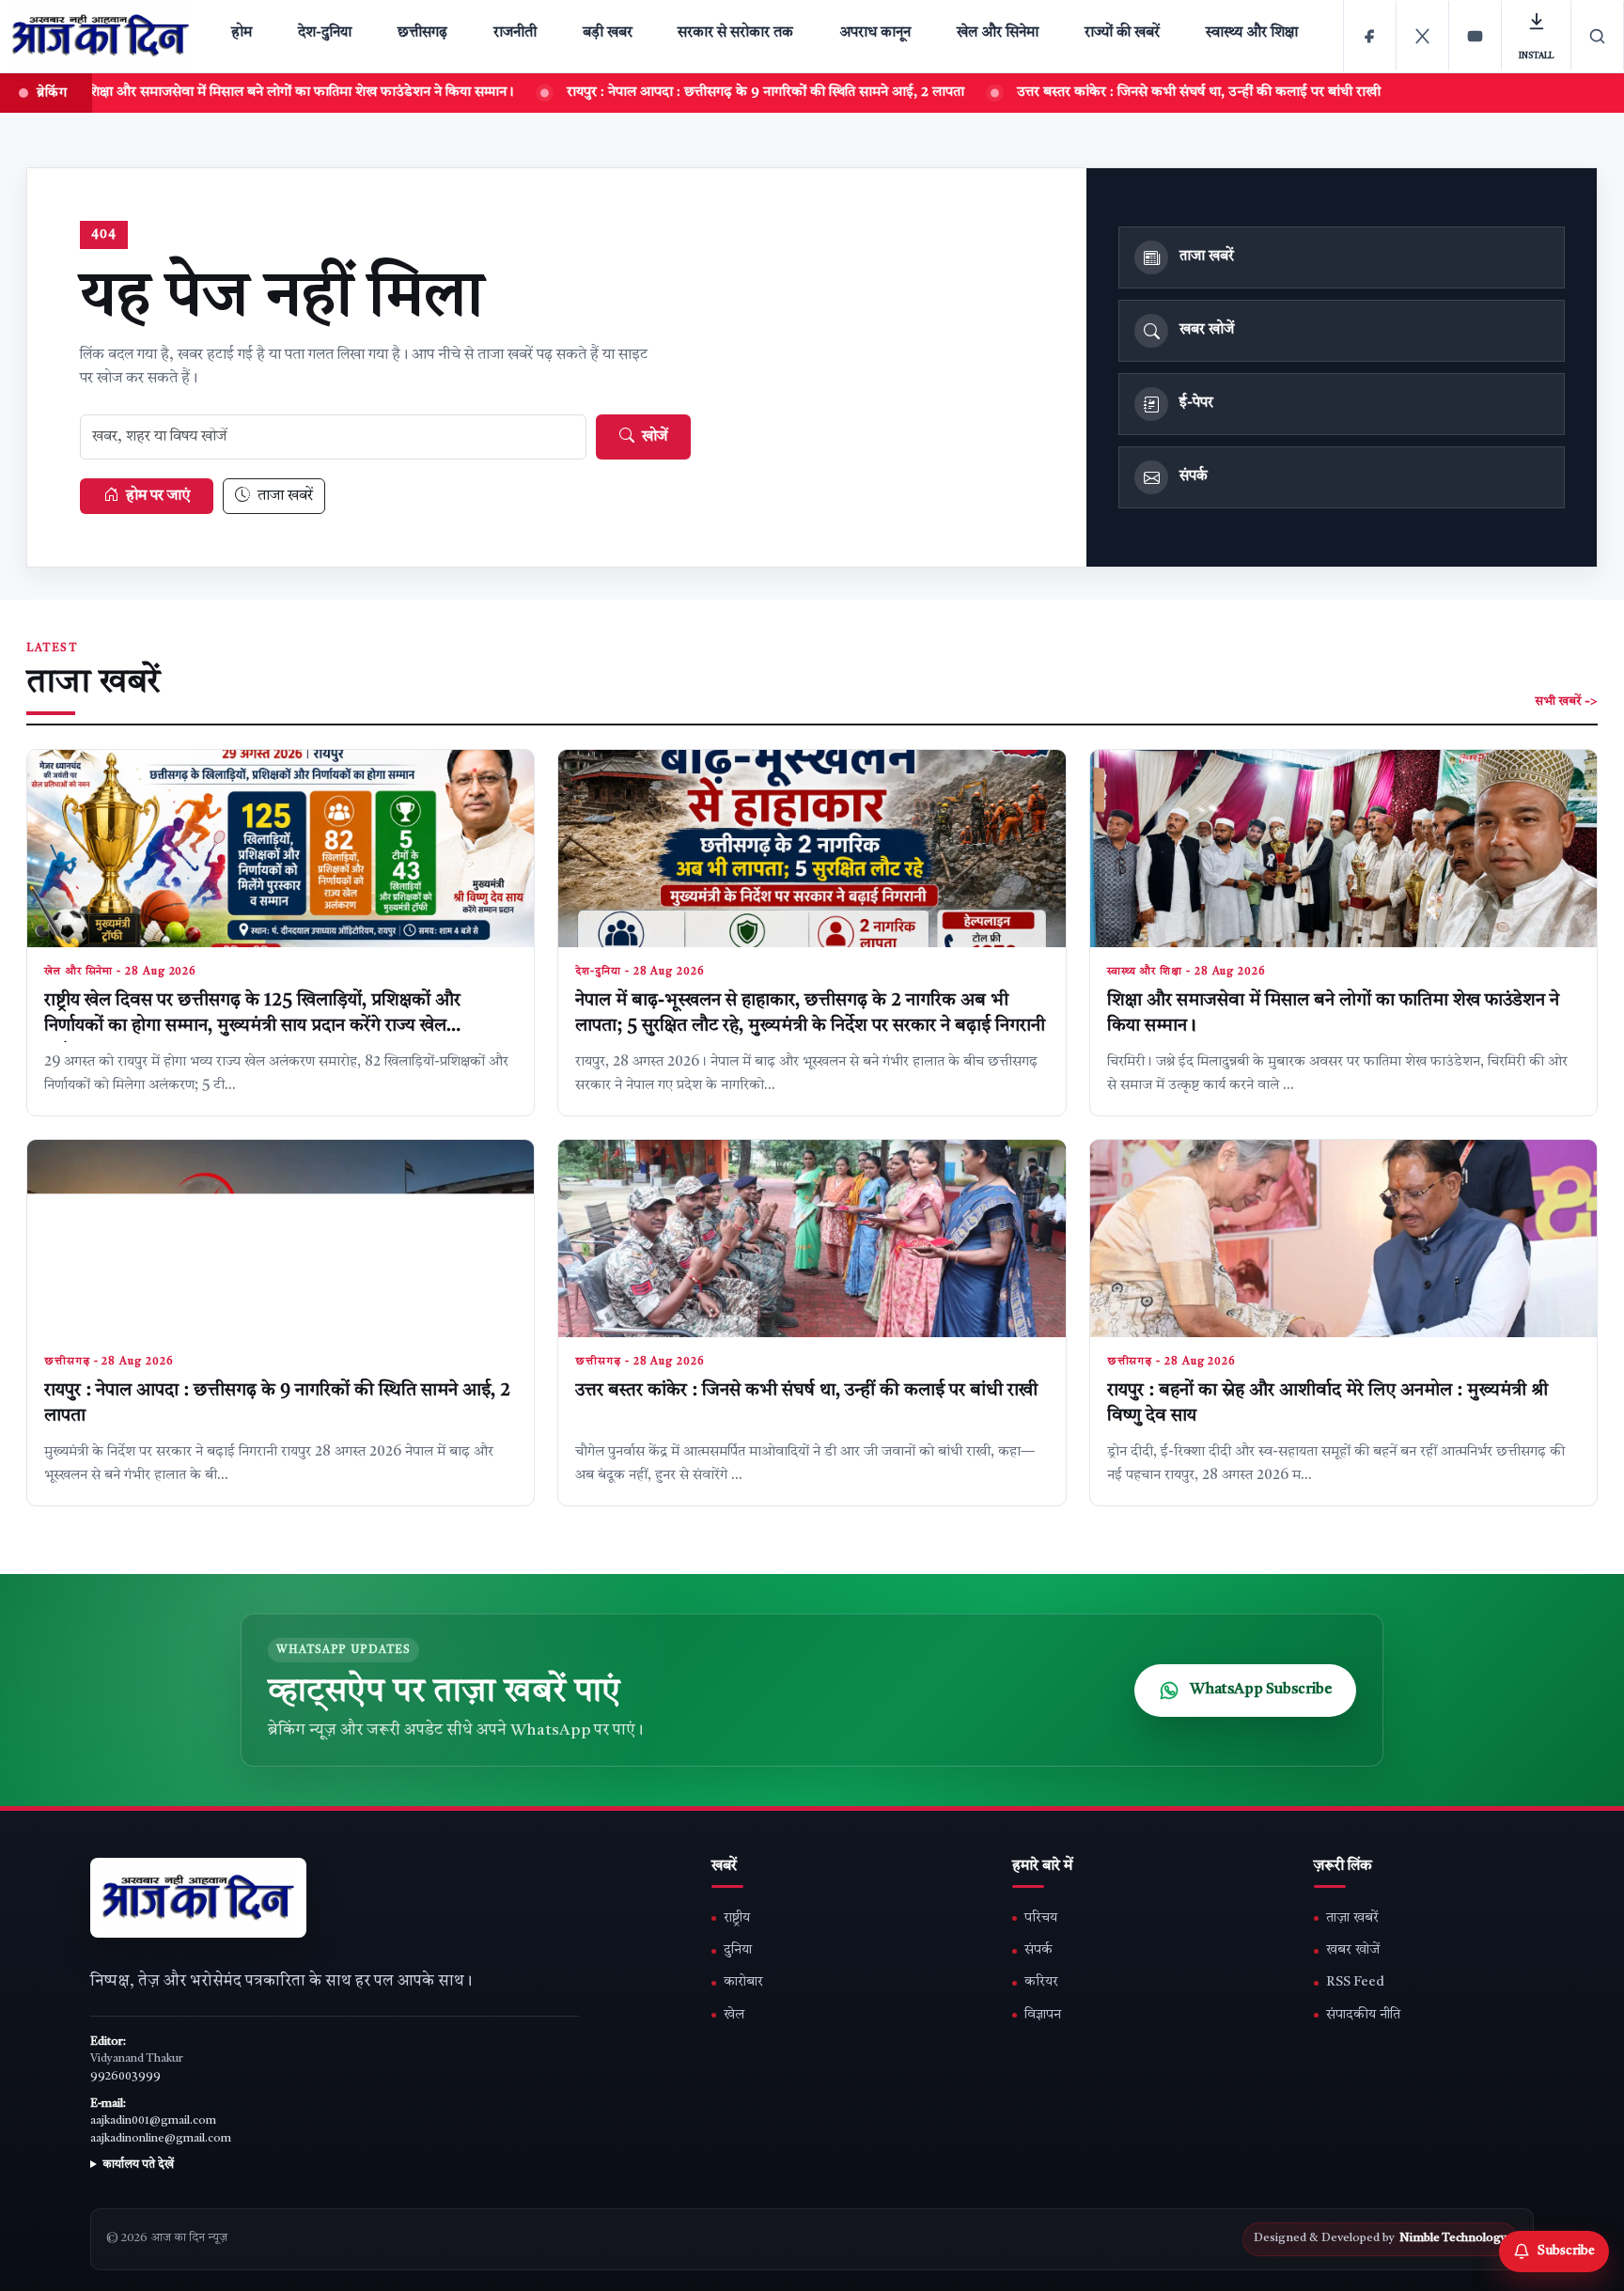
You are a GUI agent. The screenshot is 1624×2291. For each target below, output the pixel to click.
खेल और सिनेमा (998, 33)
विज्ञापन (1043, 2015)
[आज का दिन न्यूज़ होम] (104, 36)
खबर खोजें (1353, 1950)
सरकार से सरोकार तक (735, 33)
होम (242, 33)
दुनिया (738, 1950)
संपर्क (1038, 1950)
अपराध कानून (875, 33)
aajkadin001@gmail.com (153, 2121)
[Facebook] (1370, 36)
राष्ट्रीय (737, 1918)
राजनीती (515, 33)
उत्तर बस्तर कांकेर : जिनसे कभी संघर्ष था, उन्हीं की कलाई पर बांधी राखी (806, 1391)
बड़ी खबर (608, 33)
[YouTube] (1476, 36)
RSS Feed (1355, 1982)
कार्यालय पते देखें (138, 2165)
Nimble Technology (1453, 2238)
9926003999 (125, 2077)
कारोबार (743, 1982)
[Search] (1598, 36)
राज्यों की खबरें (1122, 33)
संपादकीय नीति (1363, 2015)
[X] (1423, 36)
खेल (734, 2015)
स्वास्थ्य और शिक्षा (1252, 33)
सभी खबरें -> (1566, 701)
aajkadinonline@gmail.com (161, 2139)
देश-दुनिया (325, 33)
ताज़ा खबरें (1352, 1918)
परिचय (1041, 1918)
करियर (1041, 1982)
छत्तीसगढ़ (422, 33)
